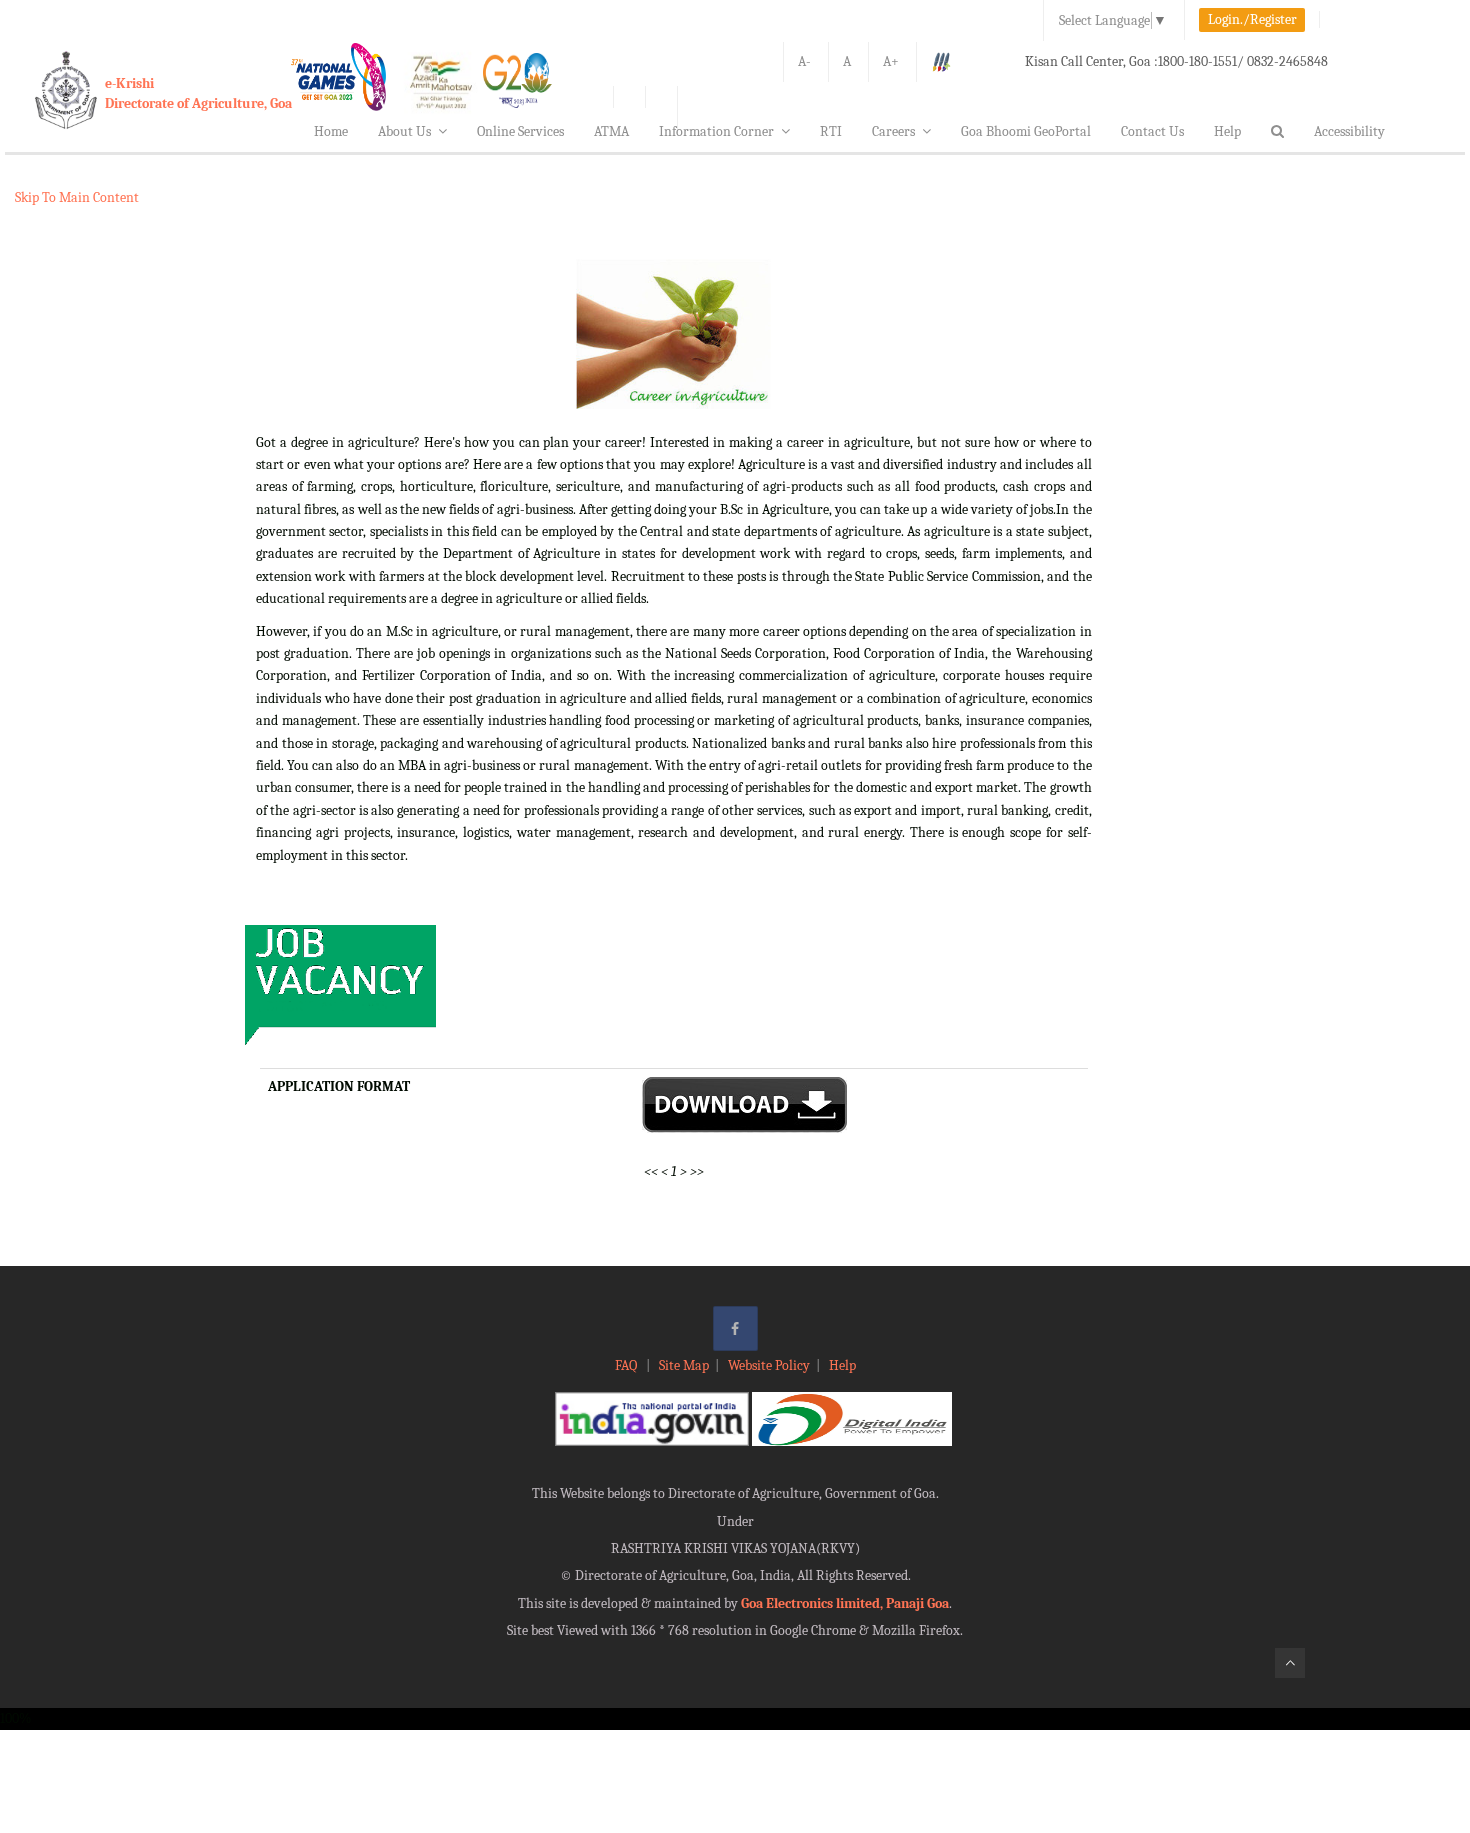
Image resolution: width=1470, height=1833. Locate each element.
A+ (891, 61)
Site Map (684, 1365)
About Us (404, 131)
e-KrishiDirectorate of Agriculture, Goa (198, 93)
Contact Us (1152, 131)
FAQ (627, 1365)
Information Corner (716, 131)
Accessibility (1349, 131)
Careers (893, 131)
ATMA (611, 131)
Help (1227, 131)
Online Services (520, 131)
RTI (831, 131)
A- (804, 61)
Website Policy (769, 1365)
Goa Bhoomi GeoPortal (1026, 131)
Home (331, 131)
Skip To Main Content (77, 197)
